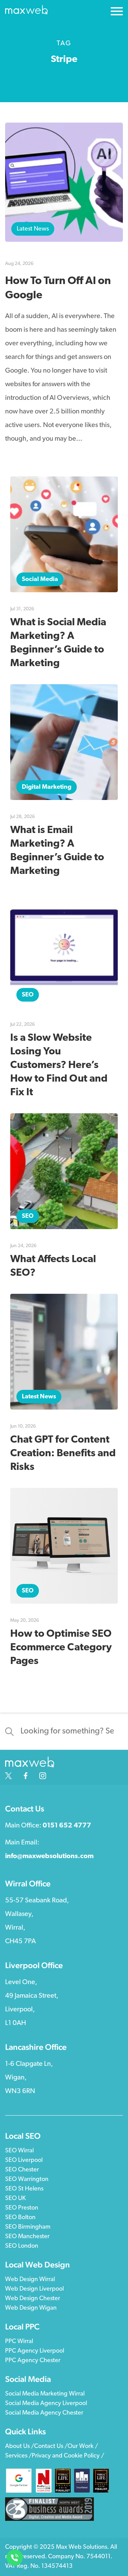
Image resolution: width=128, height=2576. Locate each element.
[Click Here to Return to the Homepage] (26, 12)
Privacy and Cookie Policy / (68, 2456)
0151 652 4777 (67, 1826)
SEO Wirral (19, 2151)
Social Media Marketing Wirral (45, 2394)
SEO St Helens (24, 2189)
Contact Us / (51, 2447)
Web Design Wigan (31, 2308)
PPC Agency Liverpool (35, 2351)
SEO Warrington (27, 2180)
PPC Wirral (19, 2342)
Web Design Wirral (30, 2280)
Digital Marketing (47, 787)
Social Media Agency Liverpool (46, 2404)
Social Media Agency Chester (44, 2413)
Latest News (33, 229)
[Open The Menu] (117, 13)
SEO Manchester (27, 2237)
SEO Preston (22, 2208)
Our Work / (83, 2447)
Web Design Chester (33, 2299)
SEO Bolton (20, 2218)
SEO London (22, 2246)
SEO (28, 995)
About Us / (20, 2447)
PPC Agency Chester (33, 2361)
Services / (18, 2456)
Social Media (40, 580)
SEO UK (15, 2199)
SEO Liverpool (24, 2161)
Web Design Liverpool (34, 2289)
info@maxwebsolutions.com (49, 1856)
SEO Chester (22, 2170)
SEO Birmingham (28, 2227)
